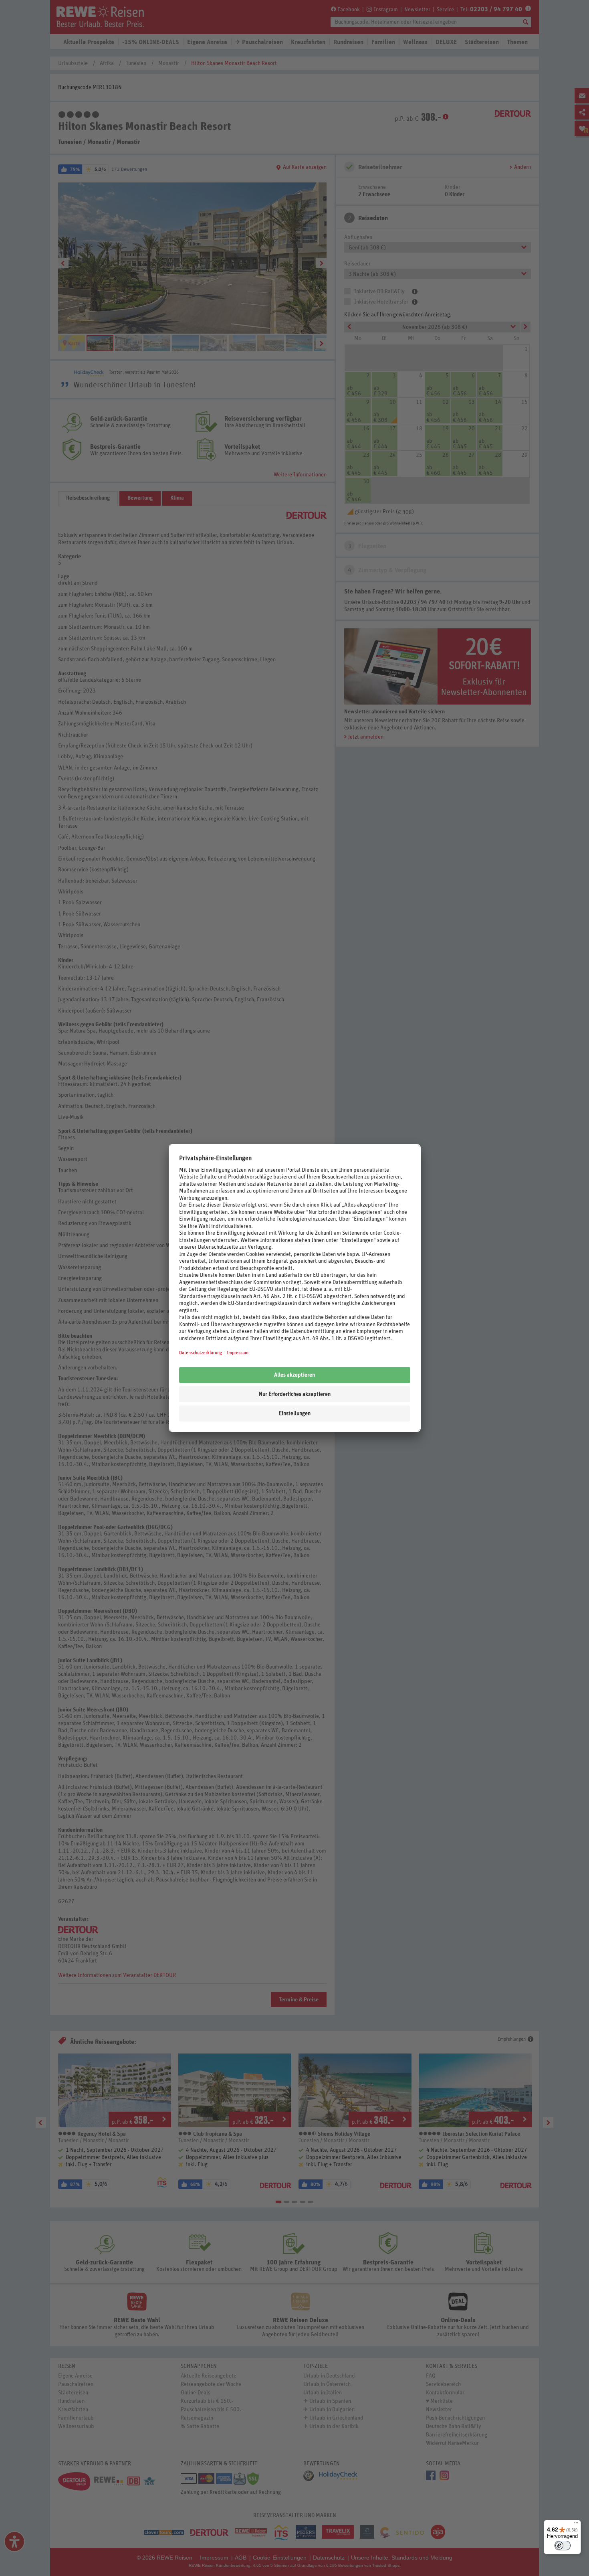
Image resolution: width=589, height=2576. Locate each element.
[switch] (563, 2546)
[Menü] (576, 2525)
